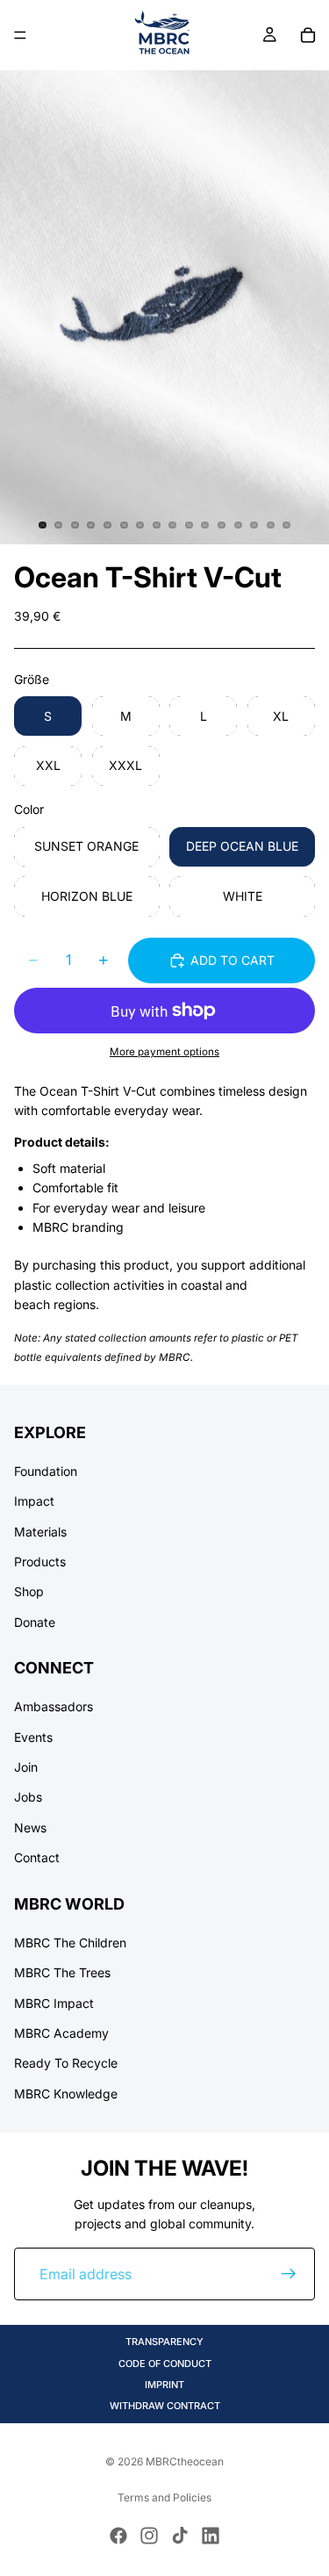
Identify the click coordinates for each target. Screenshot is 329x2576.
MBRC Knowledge (66, 2093)
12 (222, 525)
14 (254, 525)
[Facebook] (118, 2536)
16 (287, 525)
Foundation (46, 1470)
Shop (29, 1591)
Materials (40, 1531)
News (30, 1827)
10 (189, 525)
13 (238, 525)
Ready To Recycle (66, 2063)
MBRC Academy (61, 2033)
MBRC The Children (70, 1942)
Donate (35, 1621)
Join (26, 1767)
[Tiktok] (180, 2536)
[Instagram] (149, 2536)
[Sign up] (289, 2274)
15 (270, 525)
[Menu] (20, 35)
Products (40, 1561)
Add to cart (232, 960)
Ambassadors (54, 1706)
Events (33, 1736)
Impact (34, 1501)
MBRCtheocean (185, 2461)
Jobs (28, 1797)
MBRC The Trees (62, 1972)
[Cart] (308, 35)
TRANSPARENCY (164, 2342)
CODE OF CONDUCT (165, 2364)
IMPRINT (164, 2385)
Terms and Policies (164, 2497)
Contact (37, 1857)
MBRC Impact (54, 2002)
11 (205, 525)
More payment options (164, 1052)
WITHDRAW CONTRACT (165, 2406)
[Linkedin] (211, 2536)
